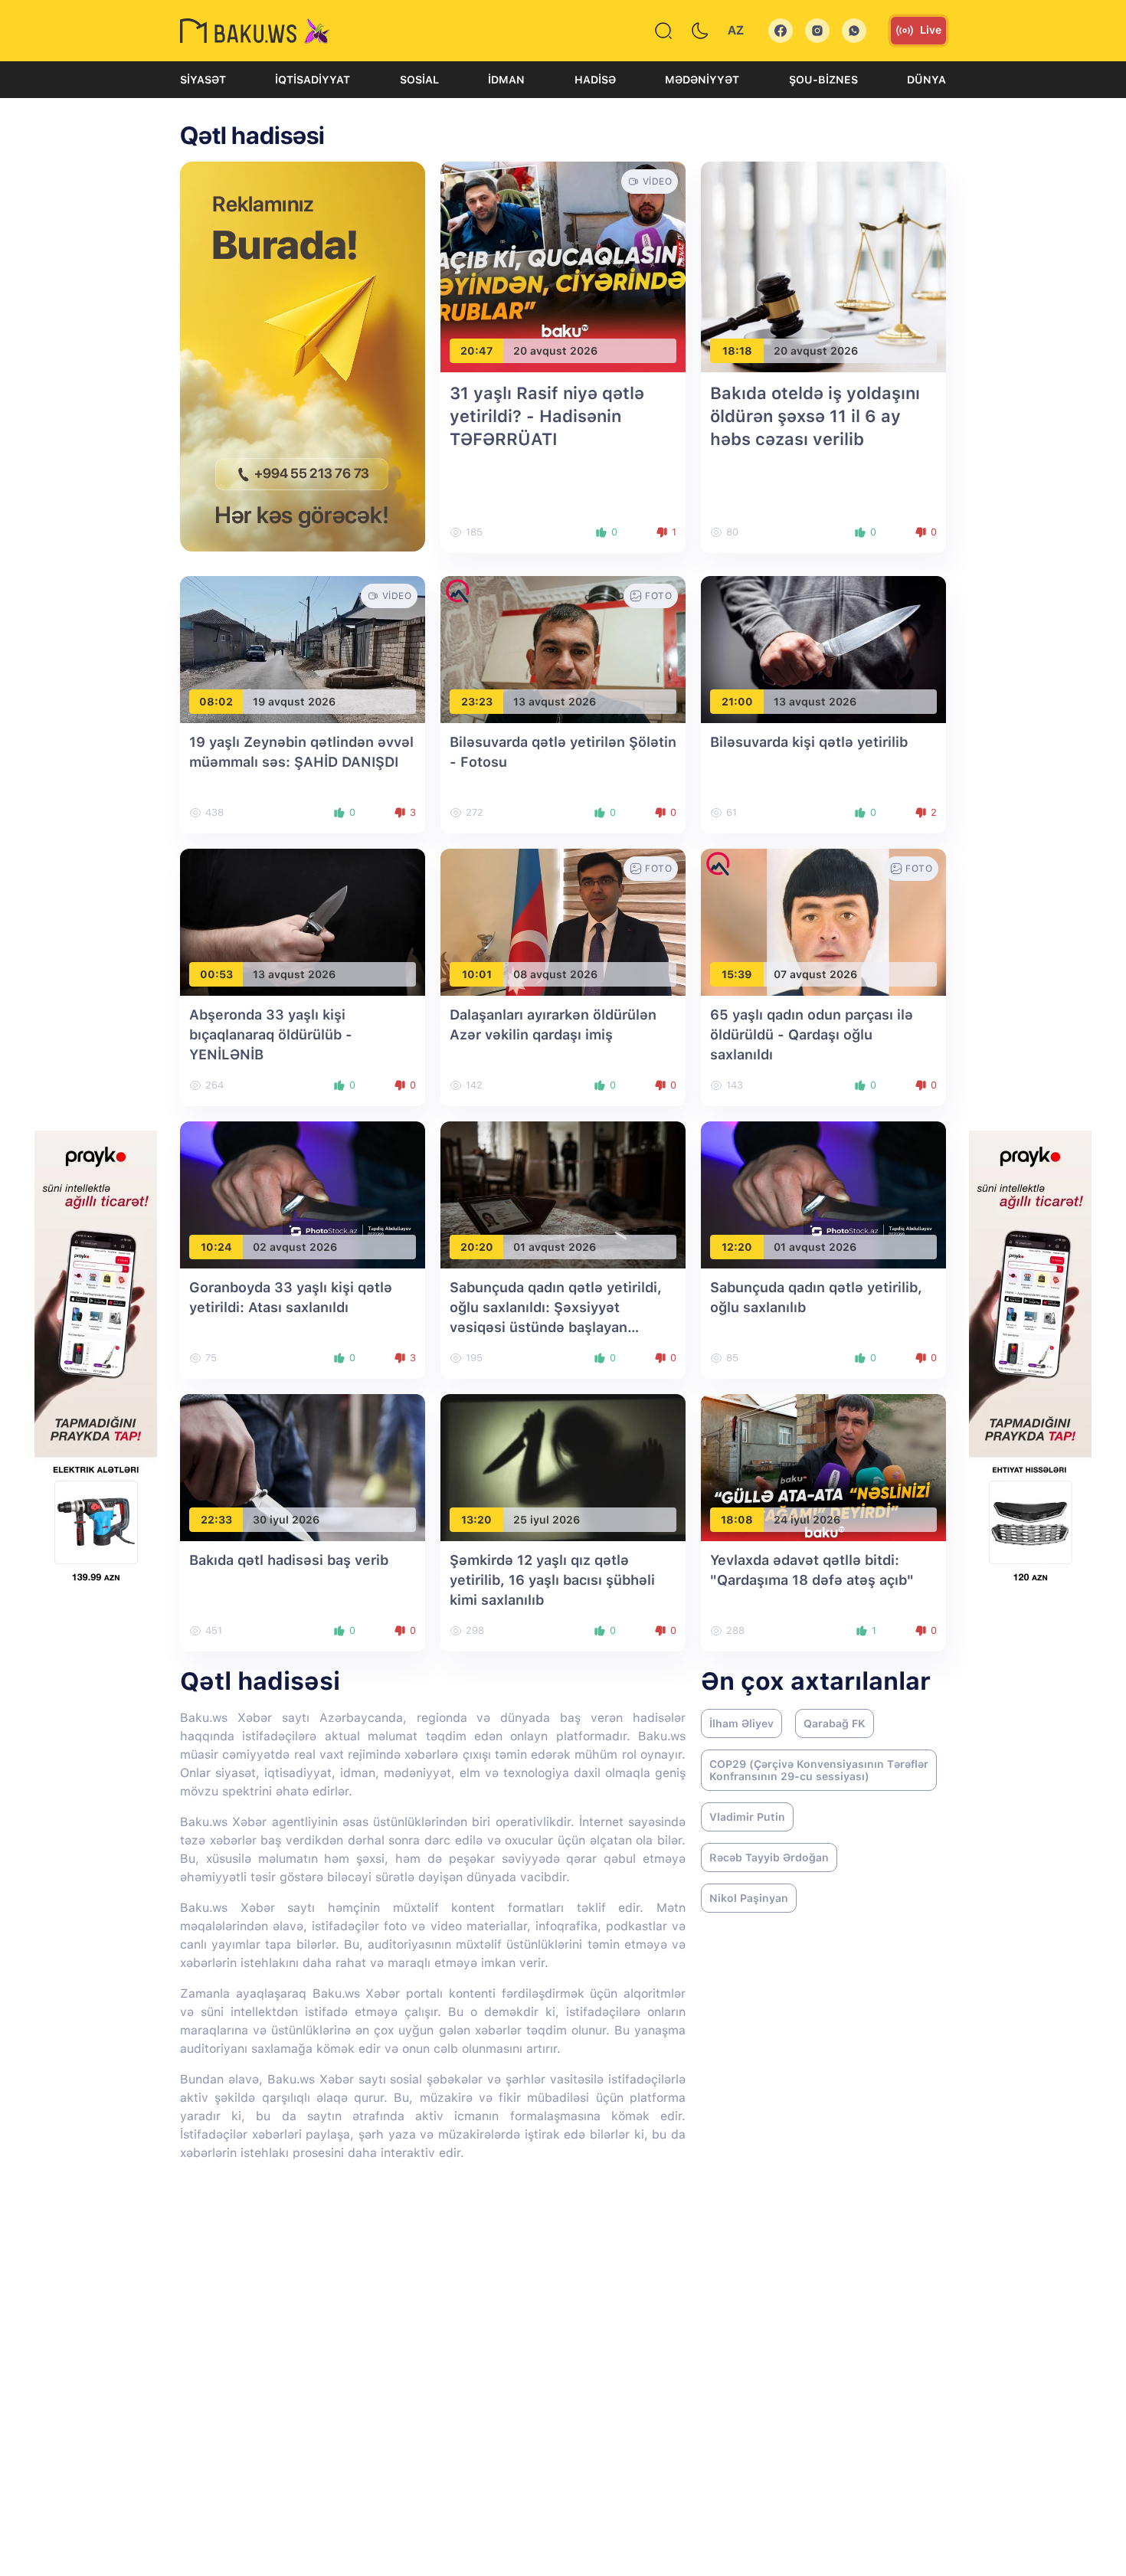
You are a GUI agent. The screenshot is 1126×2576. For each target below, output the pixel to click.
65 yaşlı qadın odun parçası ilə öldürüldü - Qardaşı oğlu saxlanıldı (812, 1034)
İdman (506, 80)
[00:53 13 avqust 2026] (303, 922)
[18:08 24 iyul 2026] (823, 1467)
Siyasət (203, 80)
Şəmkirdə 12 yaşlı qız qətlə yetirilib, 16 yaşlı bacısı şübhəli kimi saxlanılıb (552, 1580)
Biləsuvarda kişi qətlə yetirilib (809, 742)
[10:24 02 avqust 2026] (303, 1195)
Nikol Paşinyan (749, 1898)
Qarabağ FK (835, 1723)
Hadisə (595, 80)
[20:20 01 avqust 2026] (563, 1195)
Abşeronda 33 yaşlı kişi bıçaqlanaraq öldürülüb (271, 1034)
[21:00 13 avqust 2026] (823, 649)
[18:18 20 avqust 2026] (823, 266)
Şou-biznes (823, 80)
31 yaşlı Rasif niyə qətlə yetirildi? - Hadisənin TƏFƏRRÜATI (547, 416)
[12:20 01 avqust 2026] (823, 1195)
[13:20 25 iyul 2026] (563, 1467)
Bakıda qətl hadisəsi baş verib (289, 1560)
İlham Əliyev (741, 1723)
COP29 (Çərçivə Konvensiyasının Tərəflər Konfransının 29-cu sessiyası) (819, 1770)
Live (931, 30)
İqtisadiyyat (313, 80)
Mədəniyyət (702, 80)
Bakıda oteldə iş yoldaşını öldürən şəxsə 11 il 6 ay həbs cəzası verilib (815, 416)
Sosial (419, 80)
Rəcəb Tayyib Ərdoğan (769, 1858)
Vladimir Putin (747, 1817)
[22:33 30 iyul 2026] (303, 1467)
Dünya (926, 80)
